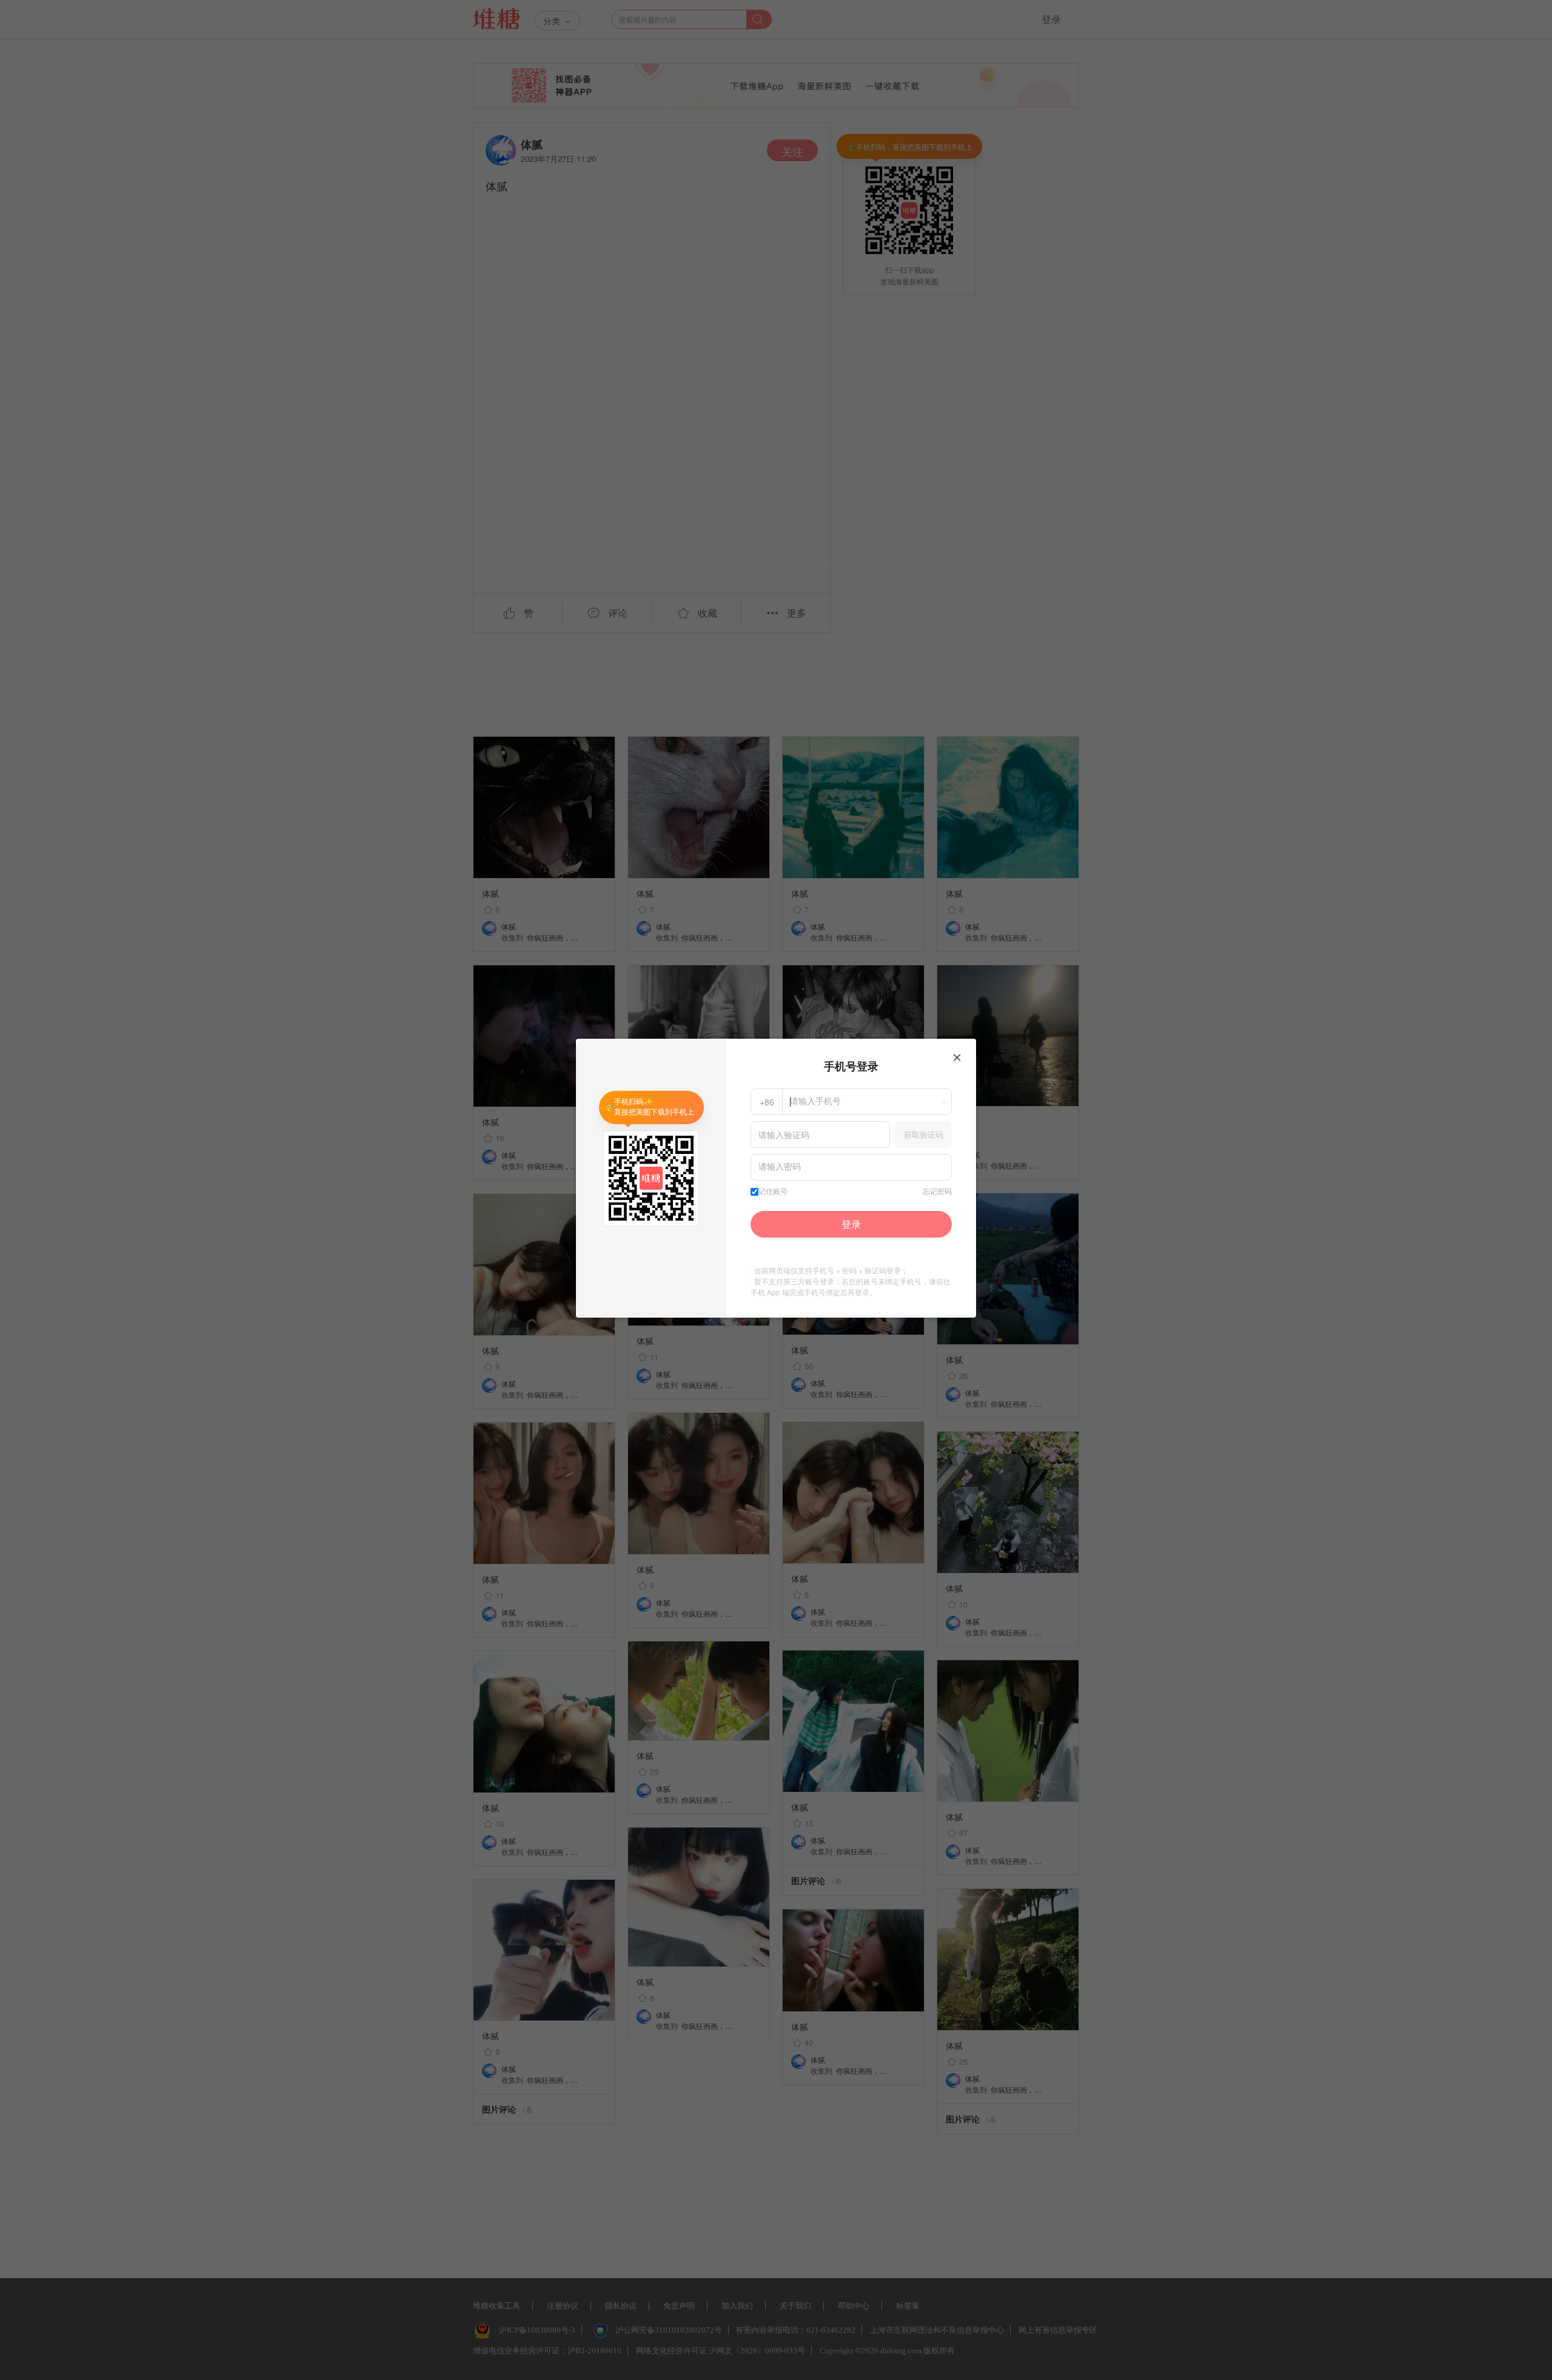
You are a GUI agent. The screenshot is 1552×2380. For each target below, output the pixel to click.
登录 (851, 1224)
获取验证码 (924, 1134)
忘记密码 (937, 1192)
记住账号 (773, 1192)
